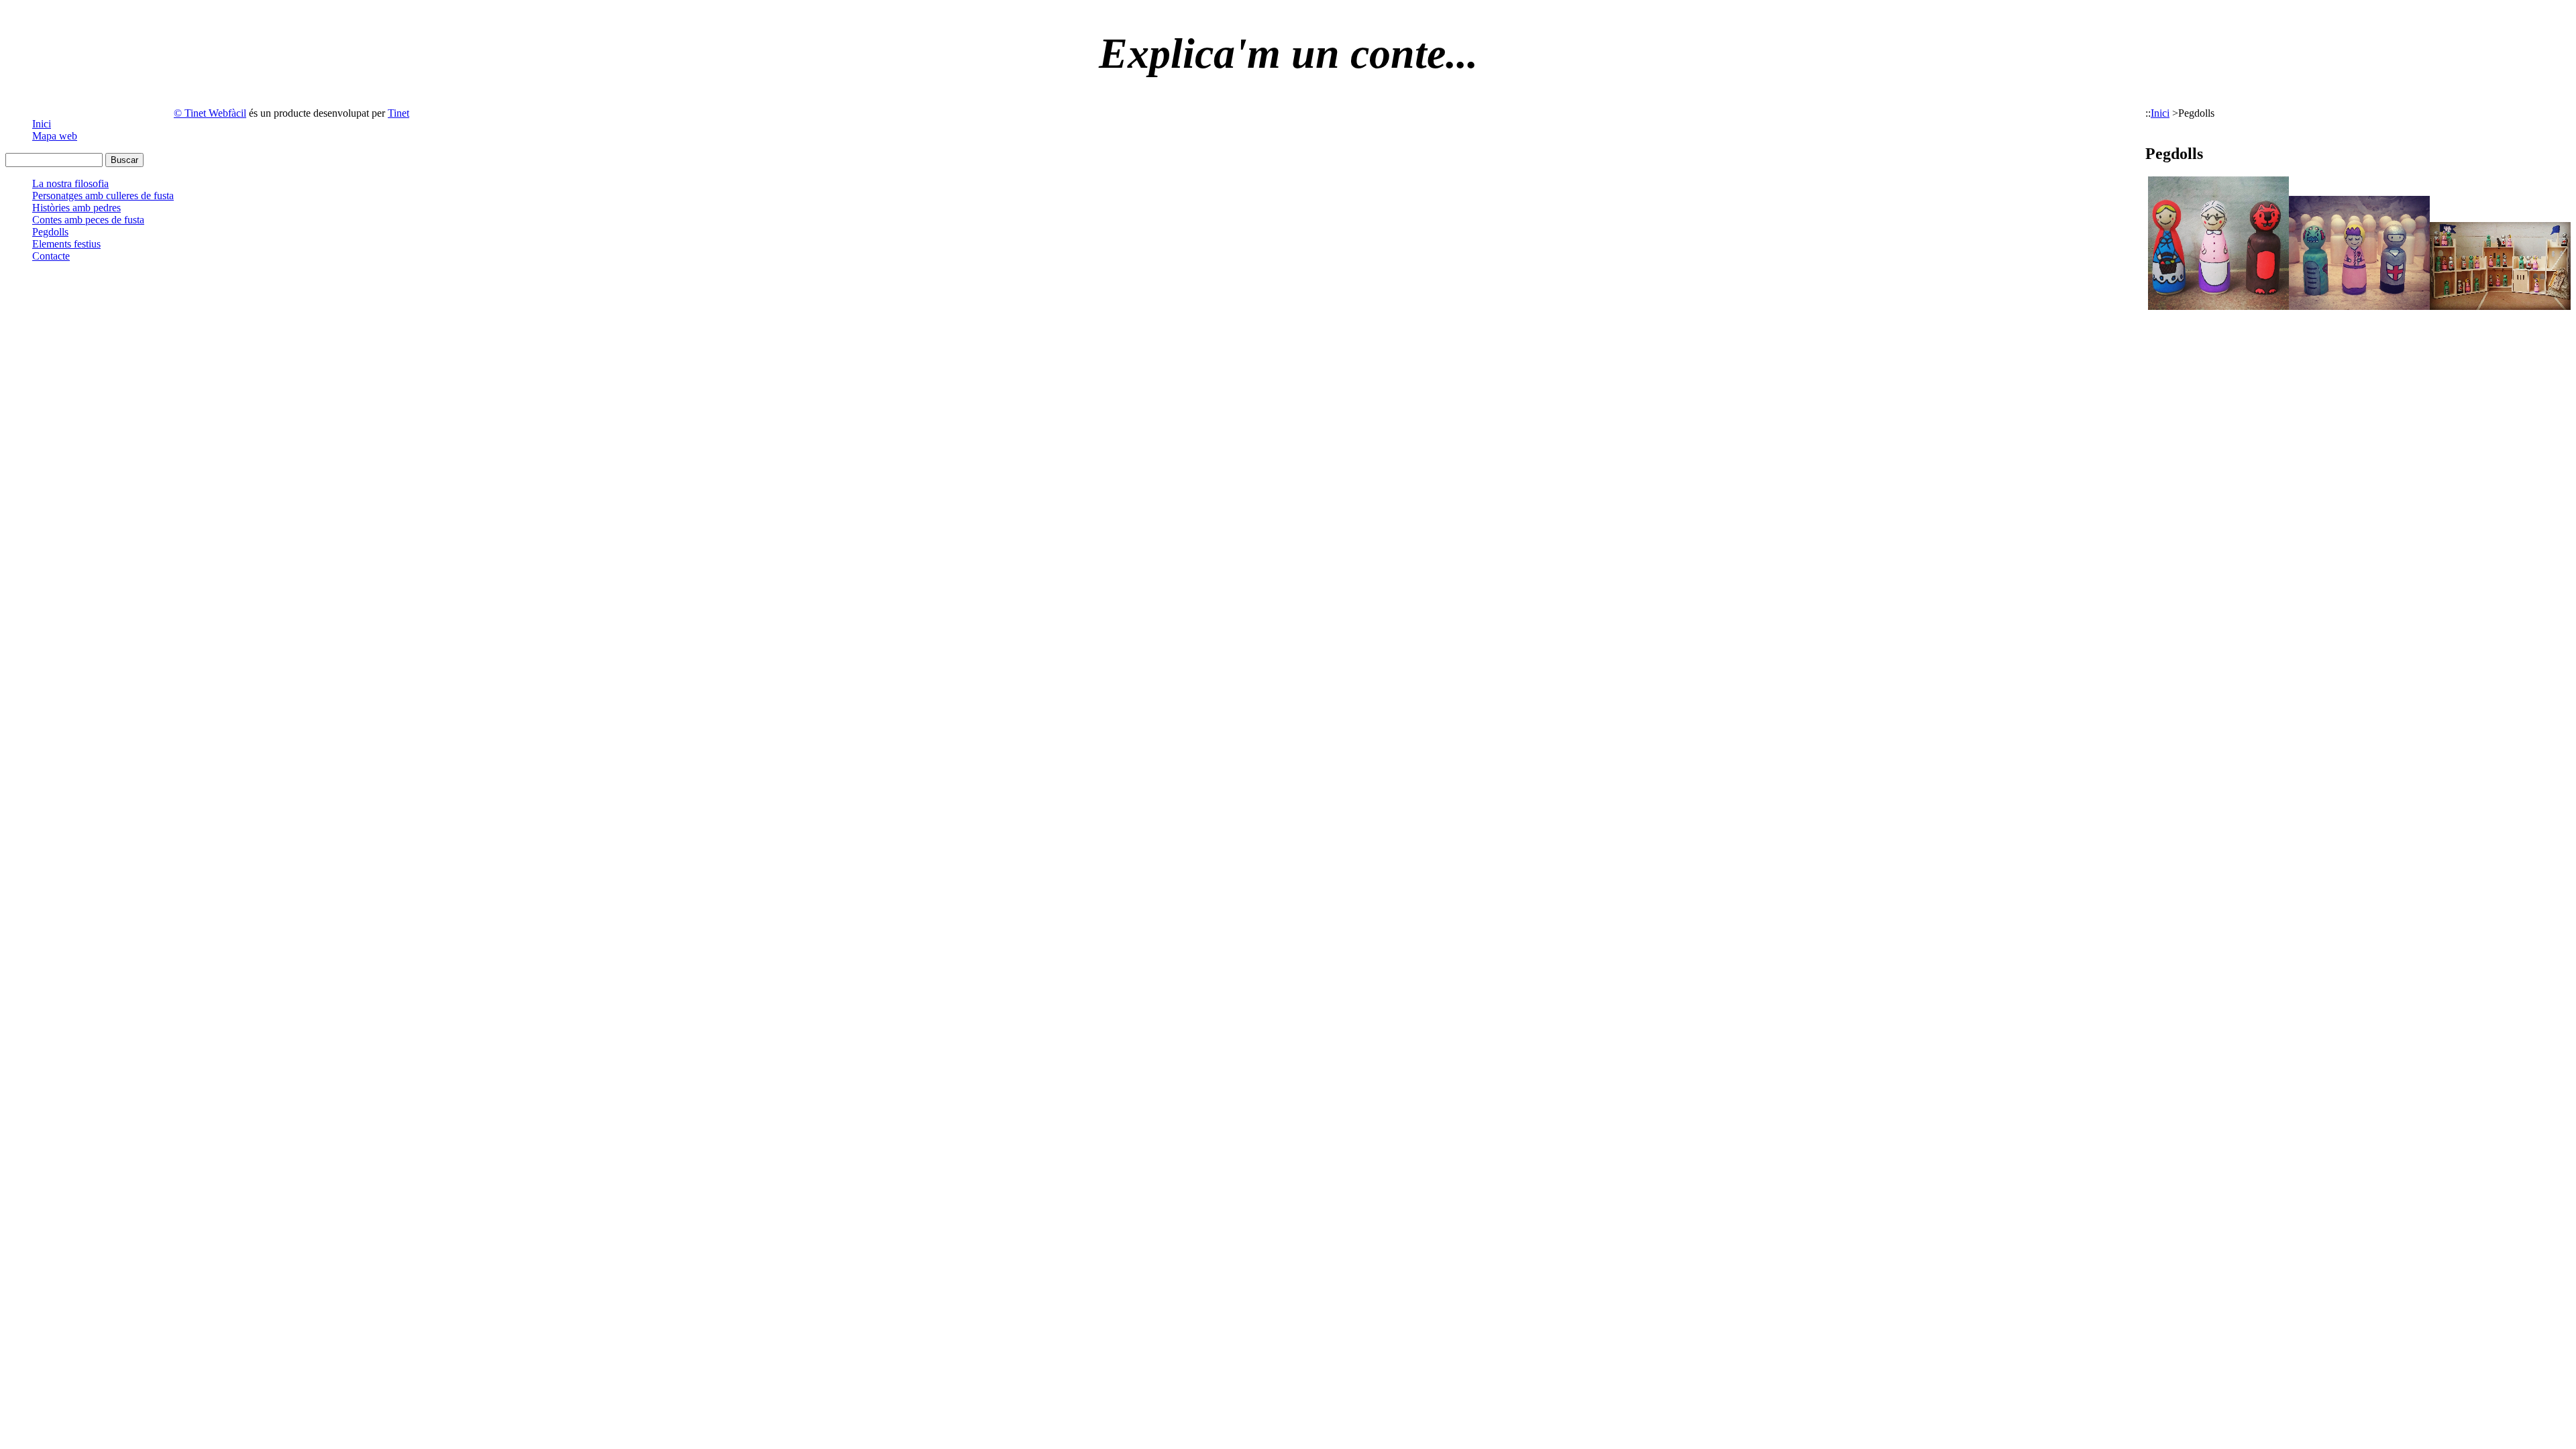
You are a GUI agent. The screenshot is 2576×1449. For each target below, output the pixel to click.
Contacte (51, 256)
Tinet (398, 113)
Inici (42, 124)
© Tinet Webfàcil (210, 113)
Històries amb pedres (76, 208)
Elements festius (66, 244)
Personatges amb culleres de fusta (103, 196)
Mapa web (55, 136)
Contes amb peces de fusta (88, 220)
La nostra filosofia (70, 183)
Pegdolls (50, 232)
